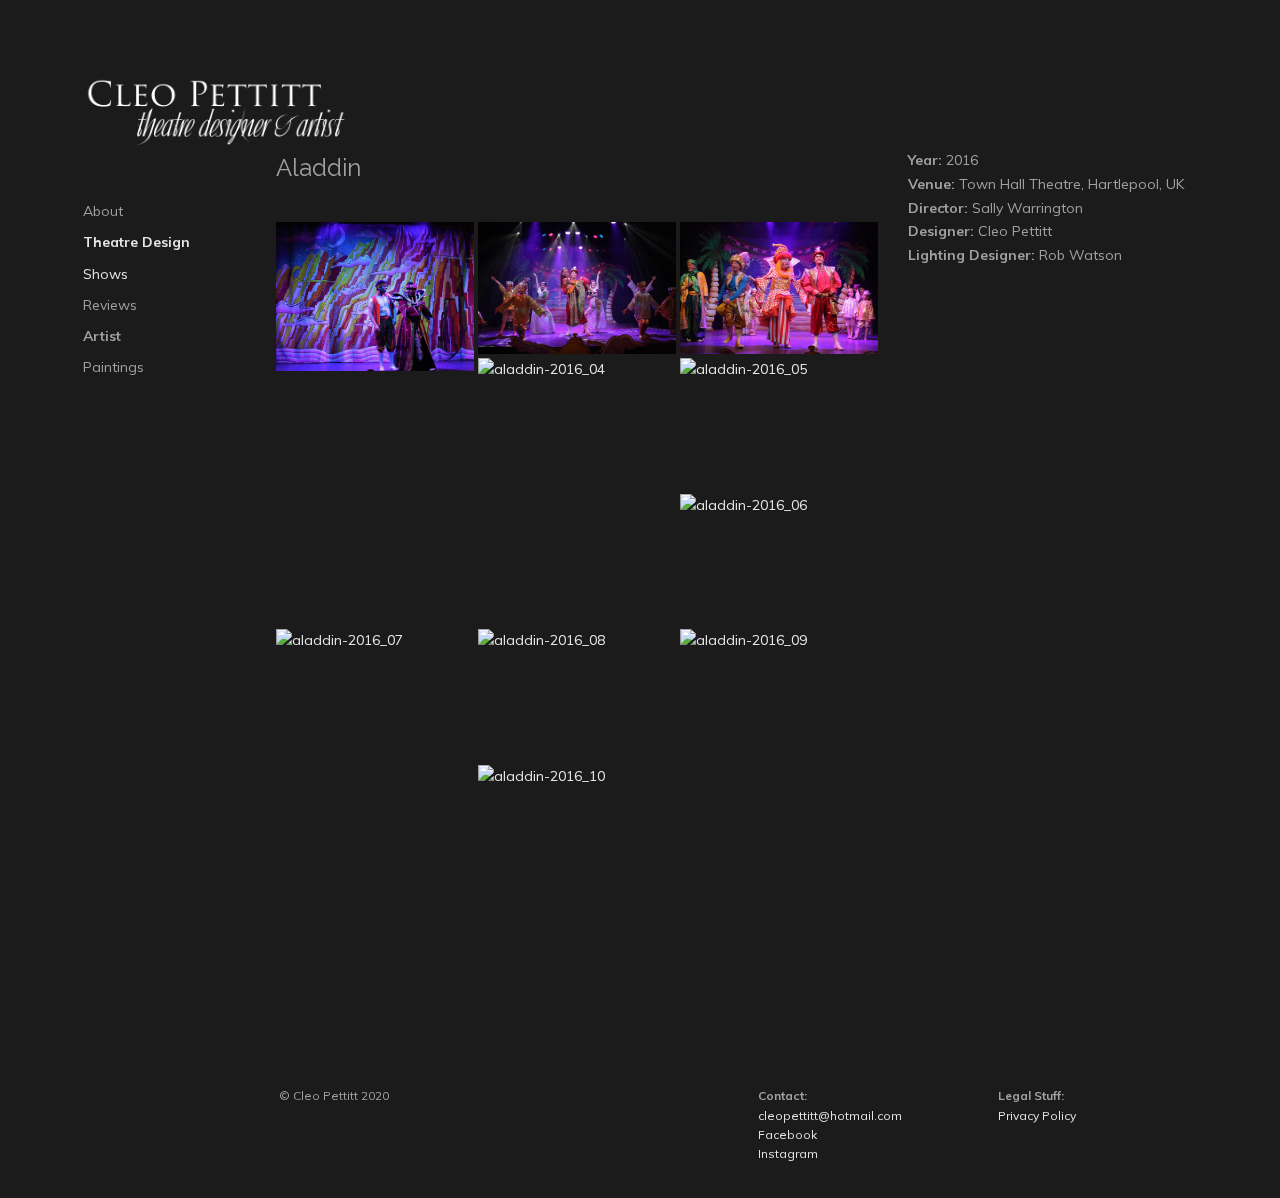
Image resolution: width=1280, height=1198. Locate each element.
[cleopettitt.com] (223, 111)
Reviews (110, 305)
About (103, 211)
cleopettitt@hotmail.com (830, 1115)
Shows (105, 274)
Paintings (113, 367)
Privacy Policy (1037, 1115)
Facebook (787, 1134)
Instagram (788, 1153)
